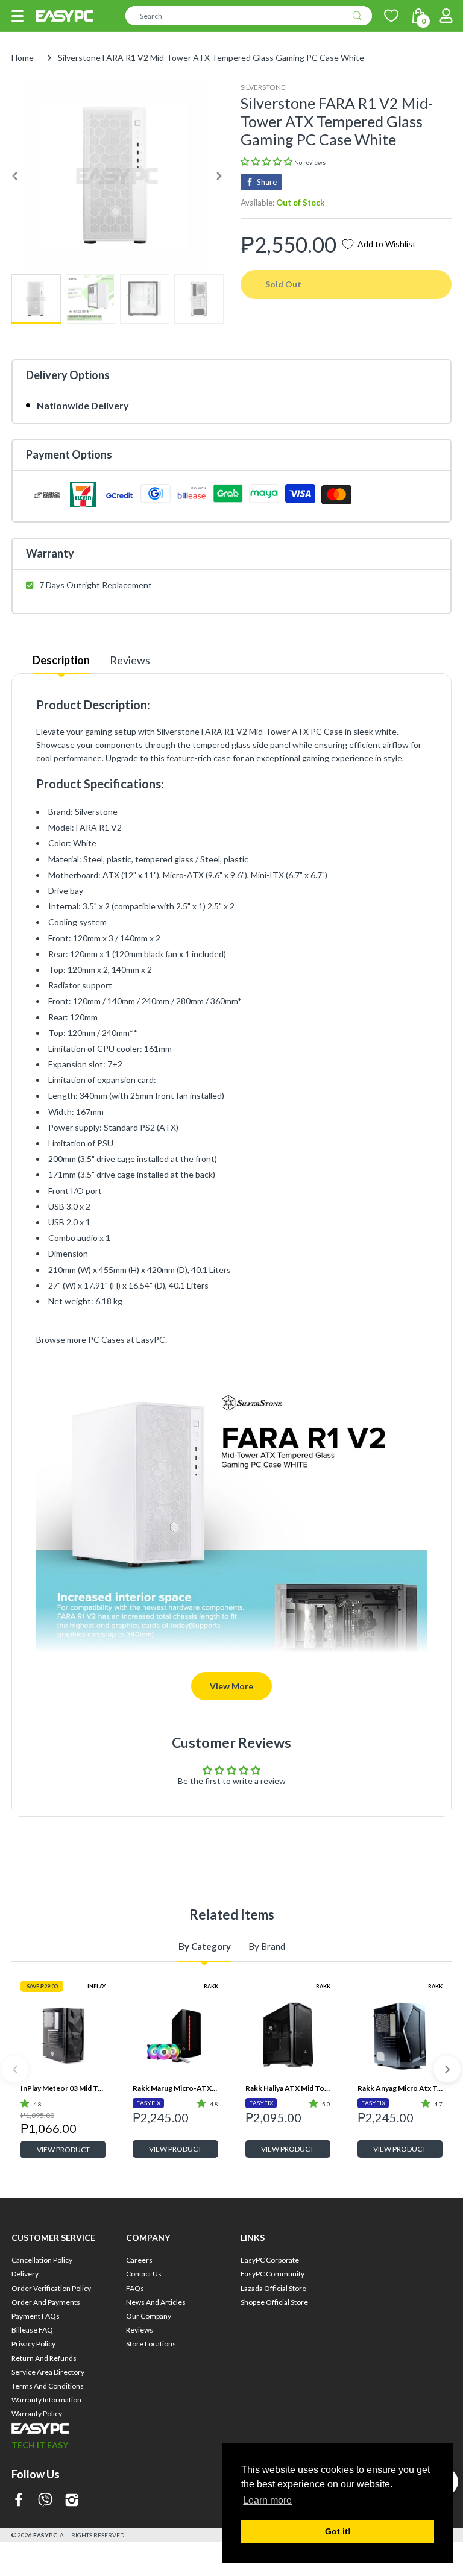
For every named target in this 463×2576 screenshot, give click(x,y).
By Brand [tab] (267, 1946)
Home (23, 58)
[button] (17, 16)
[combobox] (249, 16)
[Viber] (45, 2501)
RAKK (211, 1986)
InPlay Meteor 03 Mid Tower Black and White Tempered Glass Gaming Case (63, 2088)
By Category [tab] (205, 1946)
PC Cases (106, 1340)
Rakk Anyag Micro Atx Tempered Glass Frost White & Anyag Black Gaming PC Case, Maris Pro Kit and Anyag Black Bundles (400, 2088)
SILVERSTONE (263, 87)
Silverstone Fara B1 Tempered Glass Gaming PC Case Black (400, 2285)
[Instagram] (72, 2501)
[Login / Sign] (446, 16)
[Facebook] (19, 2501)
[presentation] (15, 2069)
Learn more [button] (267, 2500)
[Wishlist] (391, 16)
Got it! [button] (338, 2531)
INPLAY (96, 1986)
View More (231, 1686)
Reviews (130, 660)
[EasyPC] (64, 16)
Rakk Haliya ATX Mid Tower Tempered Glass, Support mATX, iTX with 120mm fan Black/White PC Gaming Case (288, 2088)
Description (61, 660)
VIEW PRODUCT (63, 2150)
